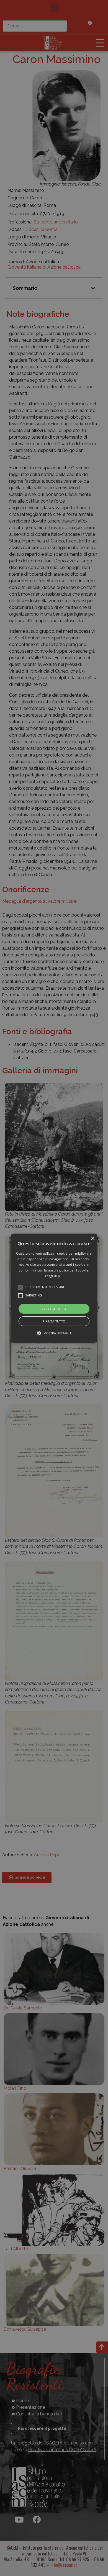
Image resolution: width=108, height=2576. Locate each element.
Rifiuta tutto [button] (54, 1321)
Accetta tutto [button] (54, 1308)
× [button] (92, 1238)
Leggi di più (54, 1276)
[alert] (54, 1288)
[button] (54, 1288)
